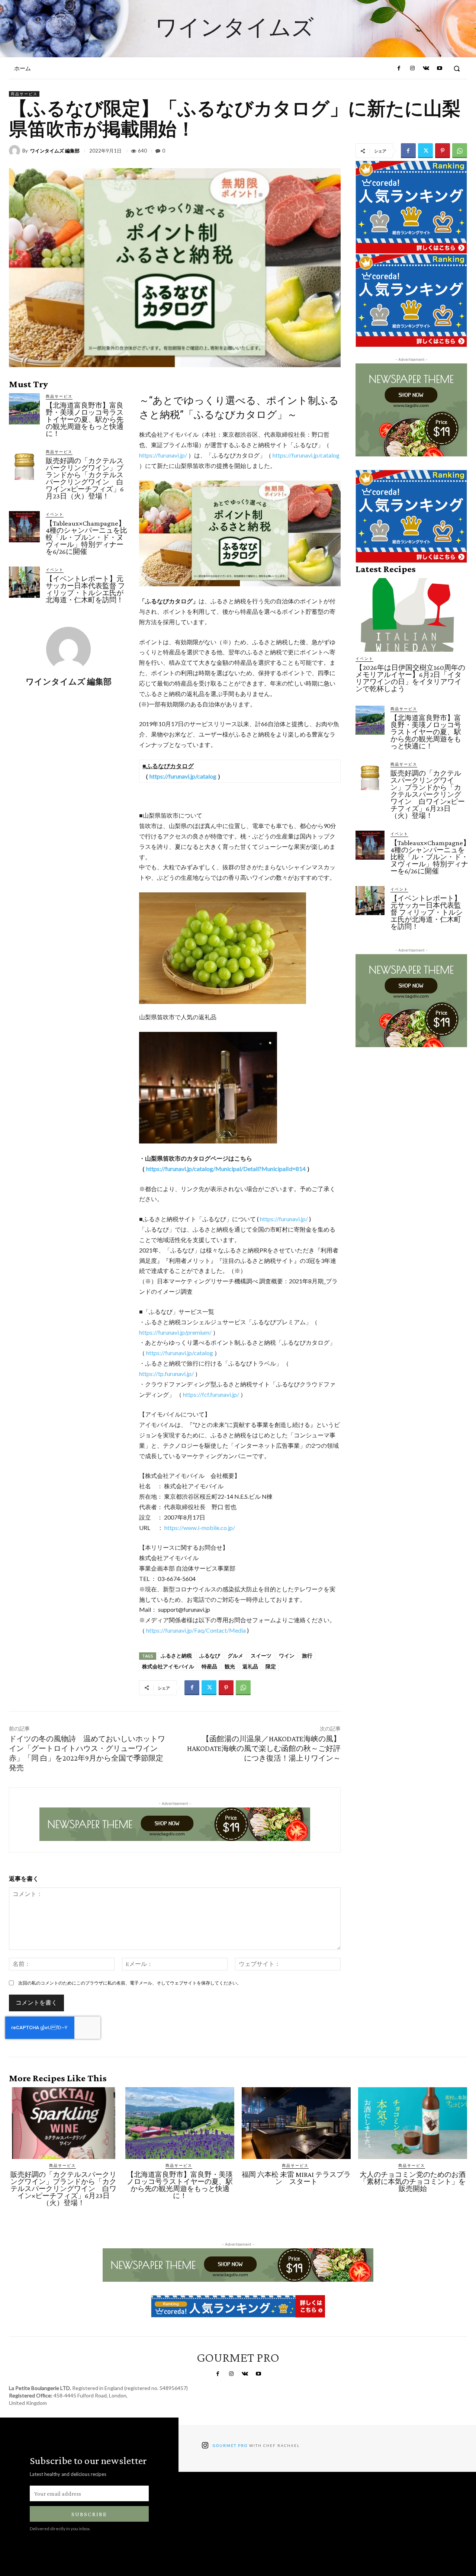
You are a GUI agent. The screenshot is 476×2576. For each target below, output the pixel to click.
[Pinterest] (443, 151)
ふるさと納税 (176, 1656)
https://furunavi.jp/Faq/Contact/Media (196, 1630)
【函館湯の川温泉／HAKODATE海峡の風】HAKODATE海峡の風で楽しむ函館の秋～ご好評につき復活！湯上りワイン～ (264, 1748)
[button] (457, 68)
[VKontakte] (426, 68)
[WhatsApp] (460, 151)
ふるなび (210, 1656)
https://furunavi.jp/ (163, 455)
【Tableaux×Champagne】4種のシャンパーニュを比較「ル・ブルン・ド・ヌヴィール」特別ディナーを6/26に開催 (86, 537)
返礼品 (250, 1666)
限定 (271, 1666)
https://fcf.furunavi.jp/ (211, 1394)
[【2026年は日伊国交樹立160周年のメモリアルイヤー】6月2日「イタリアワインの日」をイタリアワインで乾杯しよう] (411, 615)
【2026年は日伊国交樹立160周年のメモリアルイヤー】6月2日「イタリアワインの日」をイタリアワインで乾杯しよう (410, 678)
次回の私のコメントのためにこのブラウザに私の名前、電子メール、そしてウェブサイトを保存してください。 (130, 1983)
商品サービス (24, 94)
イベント (55, 514)
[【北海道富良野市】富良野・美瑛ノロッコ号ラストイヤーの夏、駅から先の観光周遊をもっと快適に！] (24, 409)
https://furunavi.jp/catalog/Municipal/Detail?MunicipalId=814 (226, 1169)
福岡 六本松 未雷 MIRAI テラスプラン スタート (296, 2178)
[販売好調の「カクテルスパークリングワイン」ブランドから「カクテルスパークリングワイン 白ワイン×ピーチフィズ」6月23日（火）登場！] (24, 464)
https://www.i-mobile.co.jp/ (200, 1528)
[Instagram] (412, 68)
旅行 (307, 1656)
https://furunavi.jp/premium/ (175, 1332)
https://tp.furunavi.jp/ (166, 1374)
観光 (230, 1666)
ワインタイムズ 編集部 (55, 151)
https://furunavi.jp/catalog (306, 455)
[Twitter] (425, 151)
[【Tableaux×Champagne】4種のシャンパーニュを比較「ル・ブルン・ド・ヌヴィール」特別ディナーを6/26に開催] (24, 527)
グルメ (235, 1656)
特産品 (209, 1666)
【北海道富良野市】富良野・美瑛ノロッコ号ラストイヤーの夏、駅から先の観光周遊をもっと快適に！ (85, 419)
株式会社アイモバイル (168, 1666)
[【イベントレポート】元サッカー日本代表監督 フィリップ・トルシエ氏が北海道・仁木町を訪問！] (24, 582)
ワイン (287, 1656)
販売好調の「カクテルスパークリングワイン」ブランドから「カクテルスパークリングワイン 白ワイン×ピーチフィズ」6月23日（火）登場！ (85, 478)
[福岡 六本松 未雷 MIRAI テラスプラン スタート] (296, 2123)
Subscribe (89, 2514)
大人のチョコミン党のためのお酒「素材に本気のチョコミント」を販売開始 (413, 2182)
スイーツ (261, 1656)
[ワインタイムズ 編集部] (16, 151)
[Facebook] (399, 68)
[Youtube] (440, 68)
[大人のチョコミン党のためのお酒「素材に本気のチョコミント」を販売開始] (413, 2123)
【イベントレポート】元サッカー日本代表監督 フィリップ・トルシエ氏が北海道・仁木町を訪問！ (85, 589)
